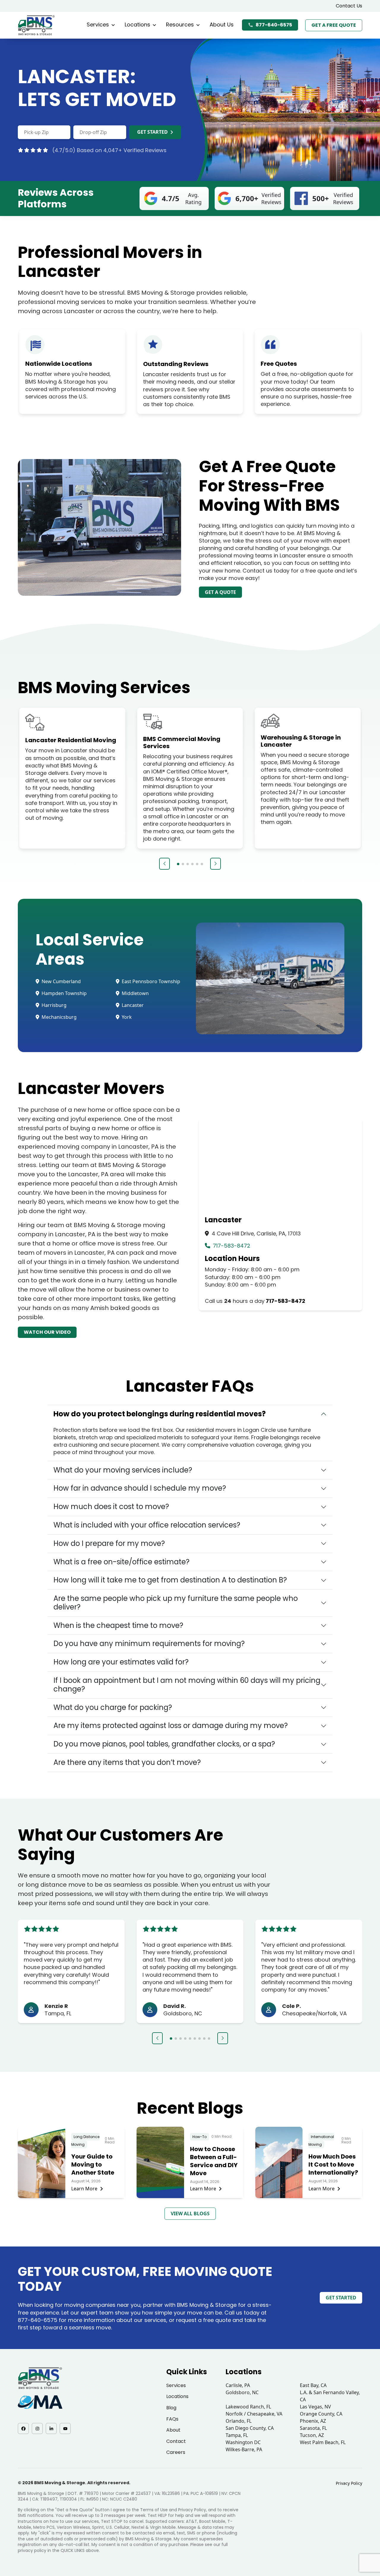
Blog (171, 2408)
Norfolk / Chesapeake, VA (254, 2414)
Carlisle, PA (238, 2385)
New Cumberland (61, 981)
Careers (176, 2452)
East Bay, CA (313, 2385)
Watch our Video (47, 1332)
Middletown (135, 993)
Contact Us (349, 6)
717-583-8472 (231, 1246)
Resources (180, 25)
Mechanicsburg (58, 1017)
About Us (222, 25)
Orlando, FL (239, 2421)
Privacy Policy (349, 2483)
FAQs (172, 2419)
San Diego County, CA (250, 2428)
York (126, 1017)
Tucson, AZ (312, 2435)
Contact (176, 2441)
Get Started (152, 132)
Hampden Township (64, 993)
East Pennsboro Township (150, 981)
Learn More (84, 2189)
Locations (137, 25)
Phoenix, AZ (313, 2421)
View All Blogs (190, 2214)
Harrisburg (53, 1005)
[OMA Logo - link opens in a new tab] (40, 2402)
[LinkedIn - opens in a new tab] (51, 2428)
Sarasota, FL (313, 2428)
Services (98, 25)
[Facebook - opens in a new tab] (23, 2428)
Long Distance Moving (85, 2141)
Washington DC (243, 2442)
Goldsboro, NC (242, 2392)
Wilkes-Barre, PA (244, 2449)
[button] (164, 864)
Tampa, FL (237, 2435)
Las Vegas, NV (315, 2407)
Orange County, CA (321, 2414)
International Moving (321, 2141)
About (173, 2430)
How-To (199, 2137)
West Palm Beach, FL (323, 2442)
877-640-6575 (274, 25)
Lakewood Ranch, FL (248, 2407)
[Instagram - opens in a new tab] (37, 2428)
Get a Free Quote (334, 25)
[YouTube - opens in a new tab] (65, 2428)
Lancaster (132, 1005)
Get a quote (220, 592)
